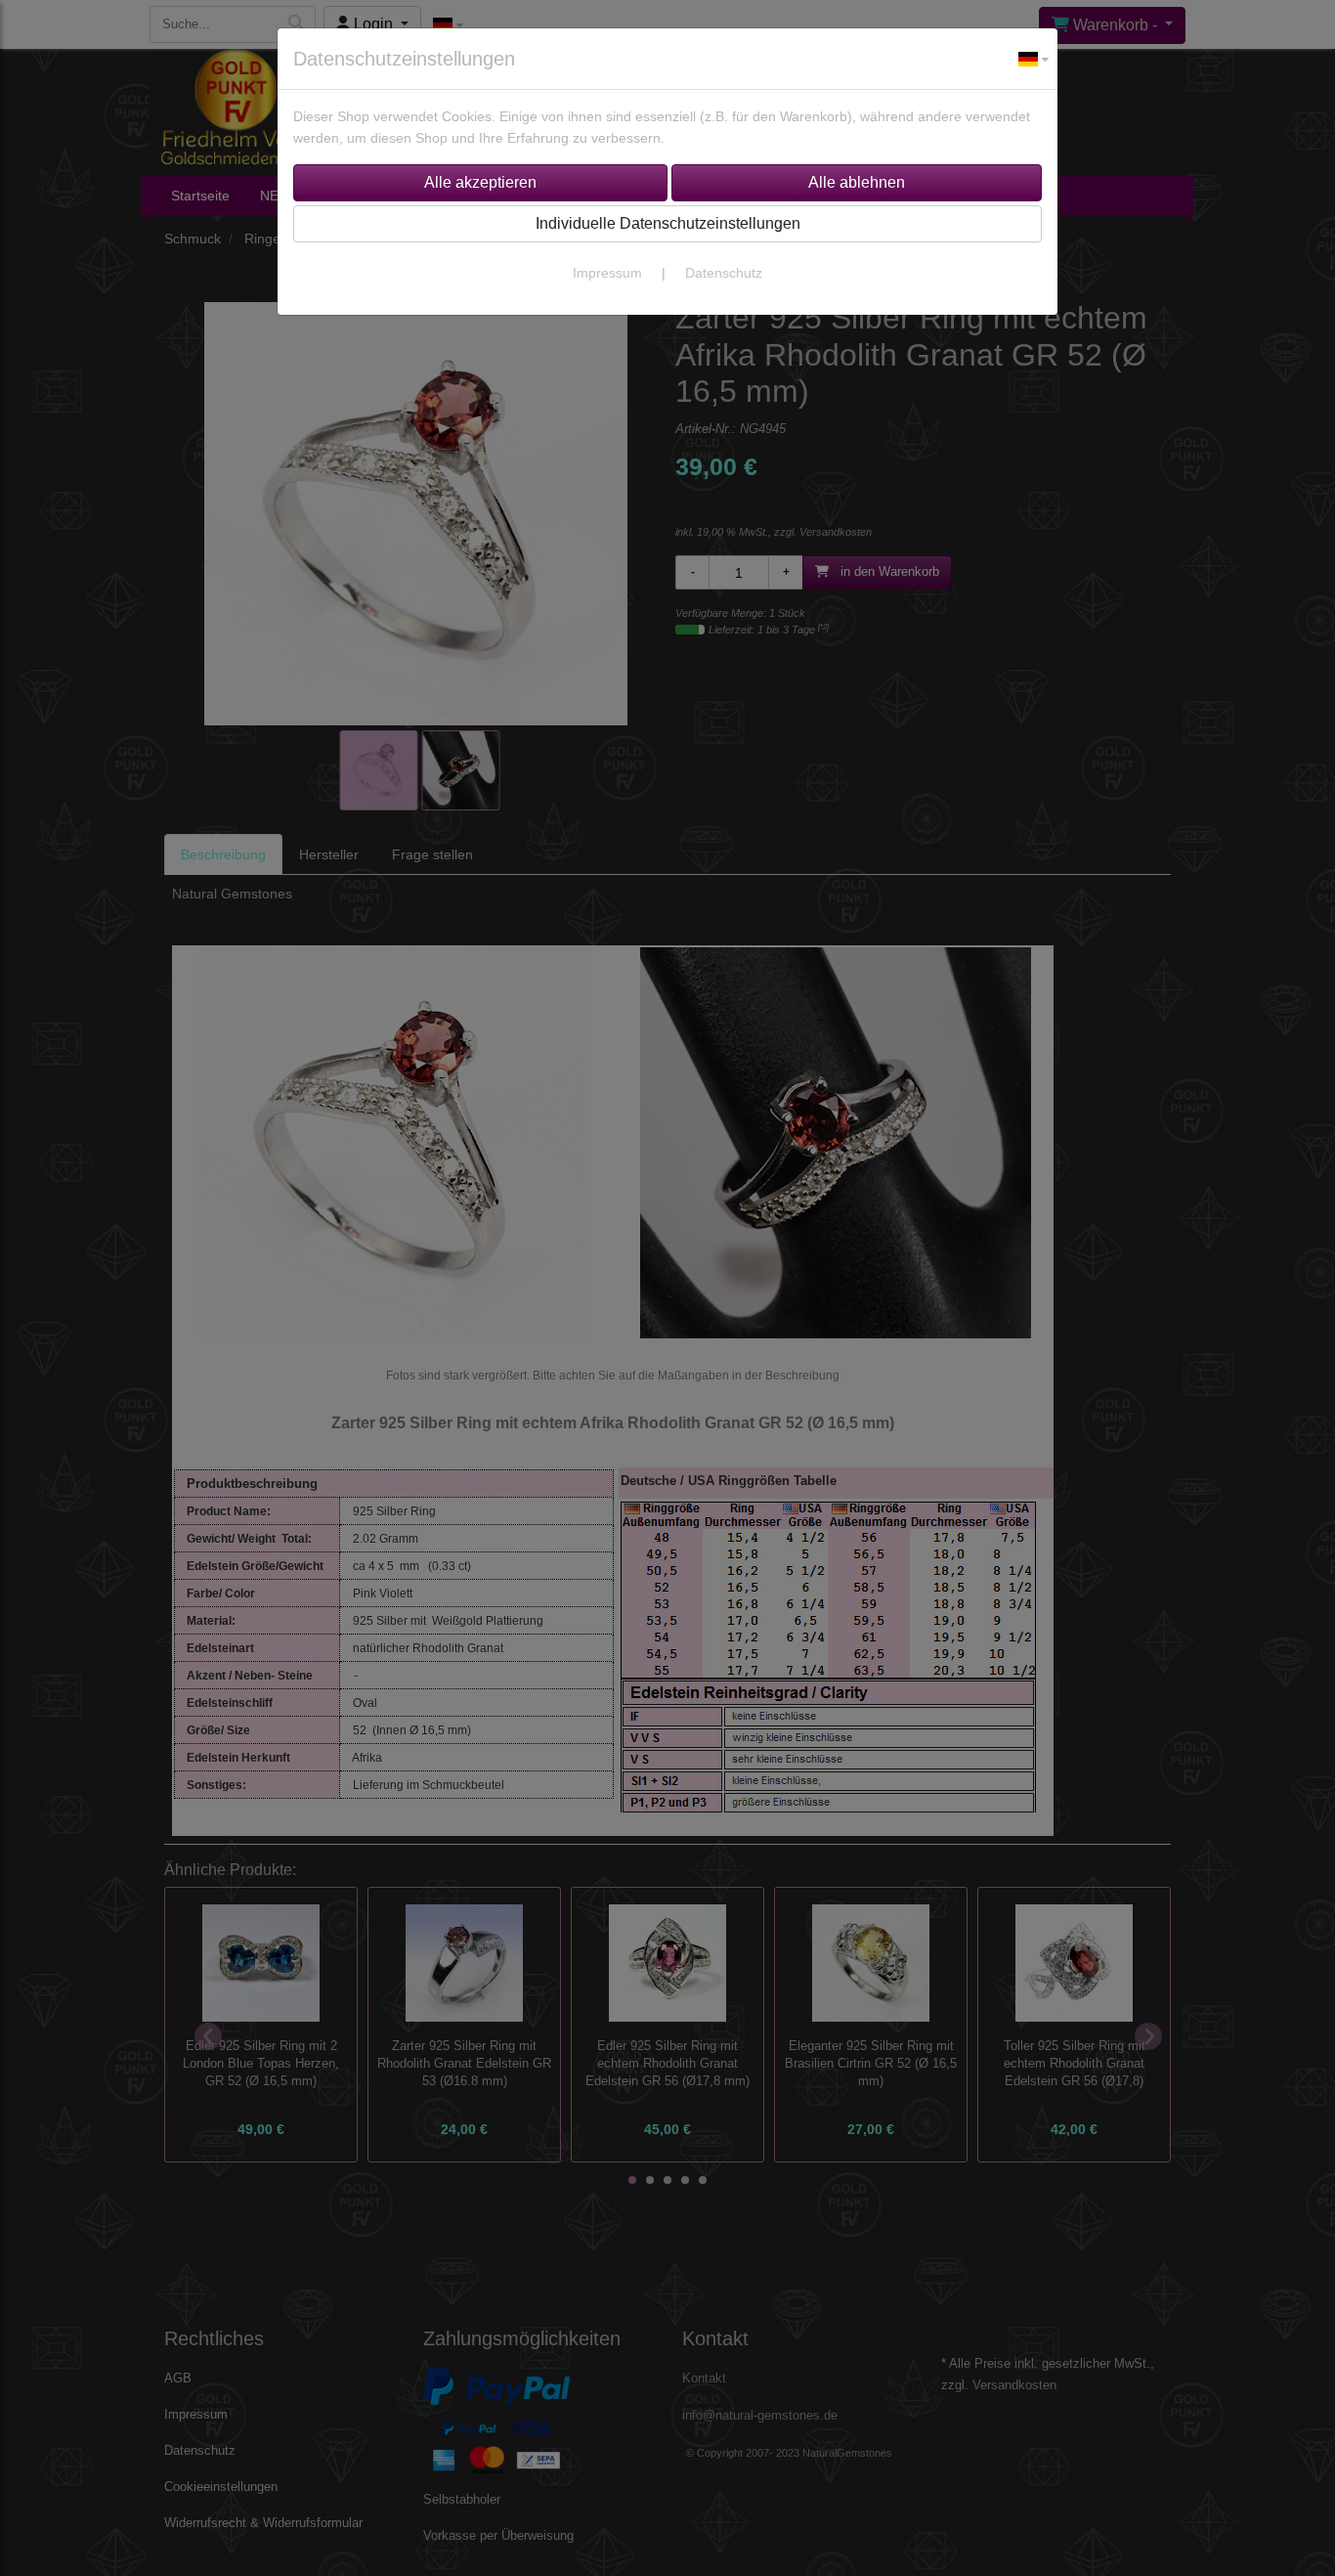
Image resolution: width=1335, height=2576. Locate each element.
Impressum (607, 273)
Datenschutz (724, 273)
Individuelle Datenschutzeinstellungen (668, 223)
